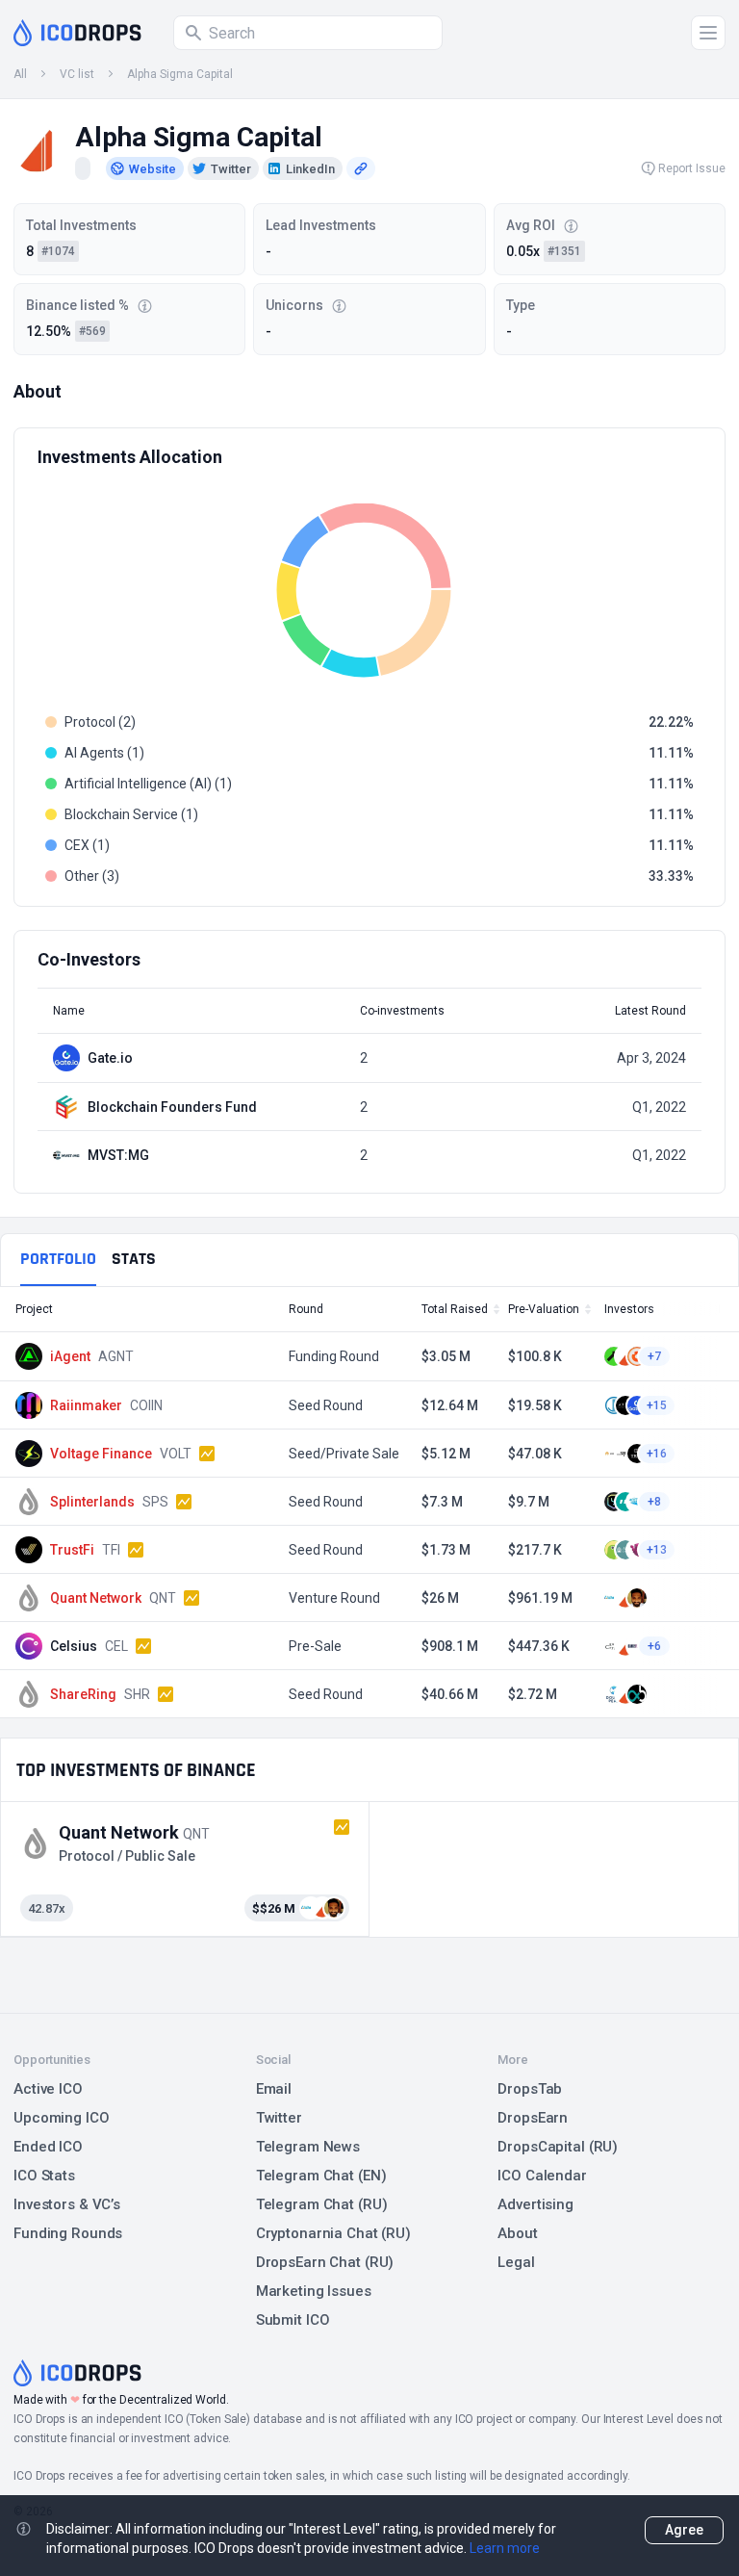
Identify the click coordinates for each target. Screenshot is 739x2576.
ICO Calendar (542, 2176)
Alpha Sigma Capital (180, 74)
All (20, 74)
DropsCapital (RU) (558, 2147)
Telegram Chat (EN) (321, 2176)
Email (274, 2089)
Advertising (535, 2204)
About (517, 2233)
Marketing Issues (314, 2291)
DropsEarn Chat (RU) (325, 2262)
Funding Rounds (68, 2233)
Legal (516, 2262)
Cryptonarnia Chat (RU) (333, 2233)
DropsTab (530, 2089)
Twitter (279, 2118)
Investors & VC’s (67, 2204)
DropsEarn (533, 2118)
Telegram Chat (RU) (322, 2204)
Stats (134, 1259)
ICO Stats (44, 2176)
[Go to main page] (77, 33)
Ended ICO (48, 2147)
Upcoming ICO (62, 2118)
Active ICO (48, 2089)
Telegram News (308, 2147)
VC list (77, 74)
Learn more (505, 2548)
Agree (684, 2530)
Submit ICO (293, 2320)
